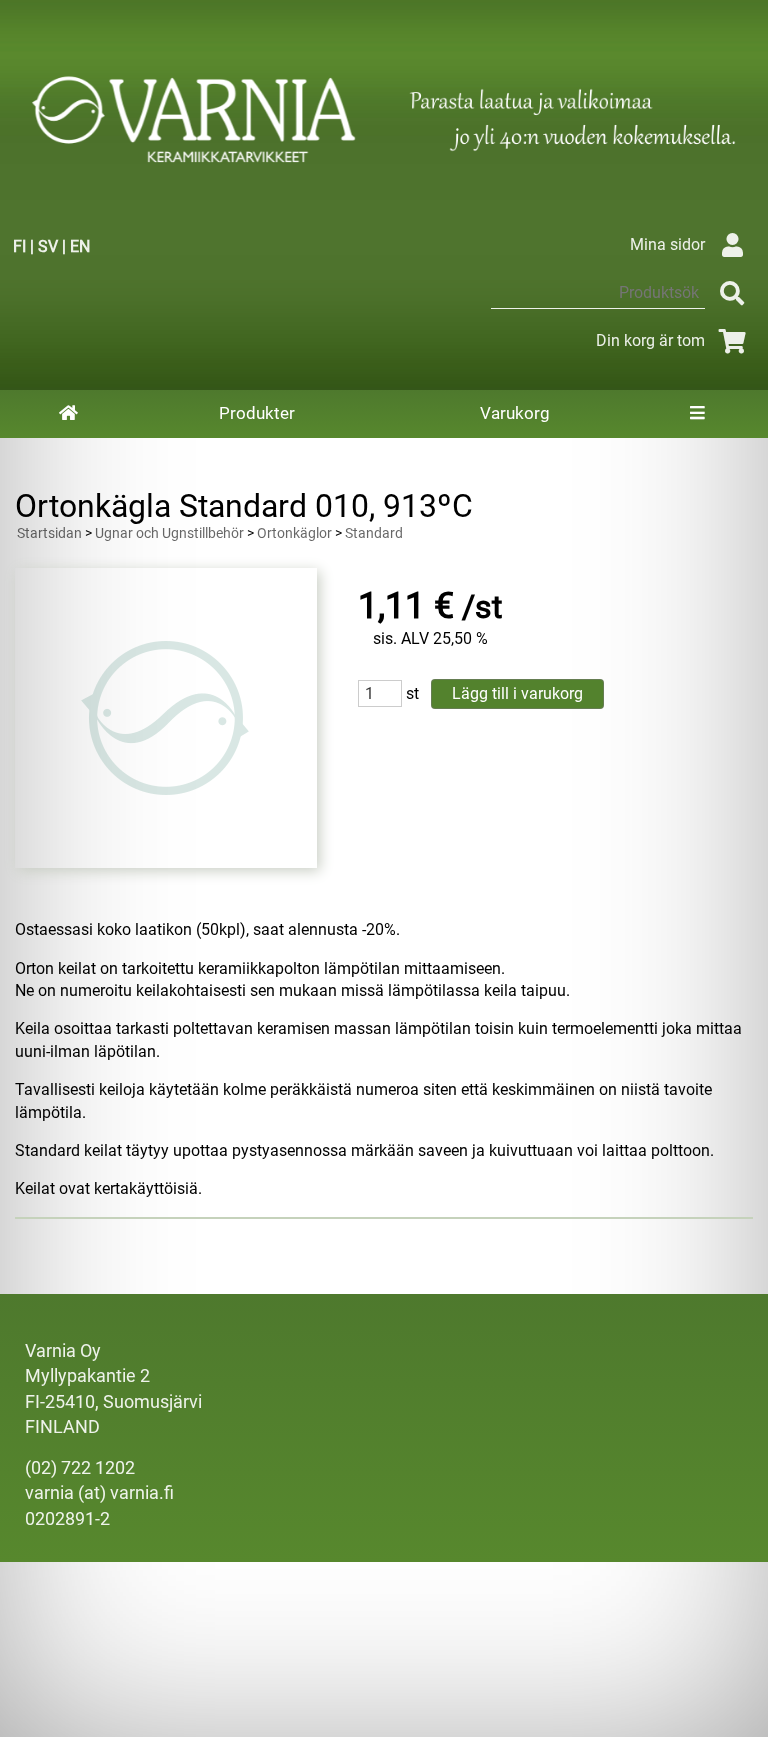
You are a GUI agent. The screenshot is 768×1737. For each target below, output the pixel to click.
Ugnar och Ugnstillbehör (169, 533)
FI (19, 246)
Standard (374, 533)
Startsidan (49, 533)
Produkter (257, 413)
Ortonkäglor (294, 533)
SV (48, 246)
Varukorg (515, 413)
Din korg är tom (650, 340)
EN (80, 246)
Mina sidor (667, 244)
